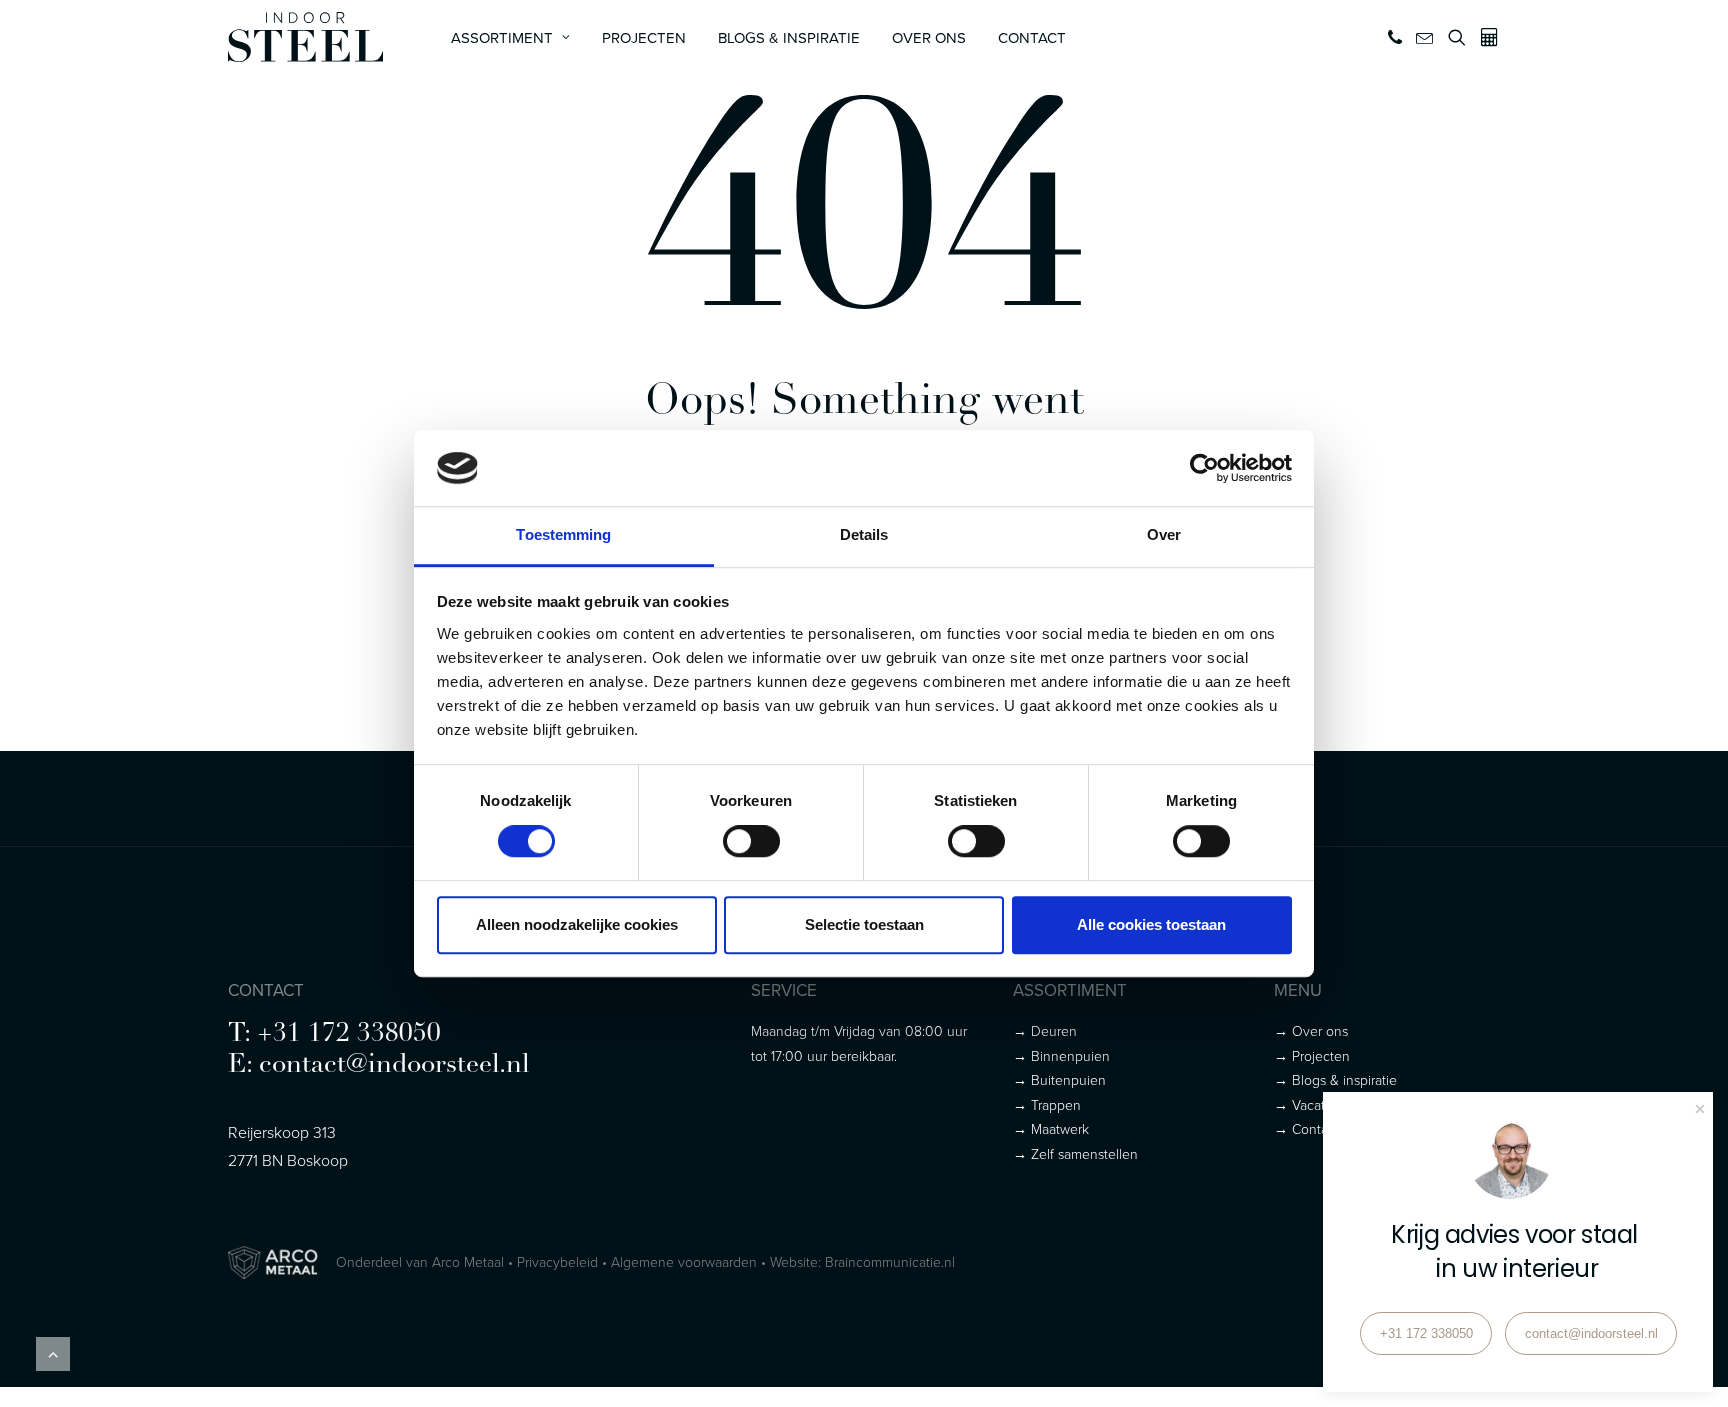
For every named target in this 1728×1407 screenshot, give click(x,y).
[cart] (1486, 37)
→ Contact (1306, 1128)
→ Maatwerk (1051, 1128)
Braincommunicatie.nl (890, 1261)
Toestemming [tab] (563, 535)
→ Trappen (1047, 1104)
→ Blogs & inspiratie (1335, 1079)
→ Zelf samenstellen (1075, 1153)
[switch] (751, 841)
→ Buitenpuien (1059, 1079)
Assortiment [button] (502, 37)
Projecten (644, 37)
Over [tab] (1164, 535)
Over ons (929, 37)
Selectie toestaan (864, 924)
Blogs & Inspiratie (789, 37)
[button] (1396, 37)
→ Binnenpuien (1061, 1055)
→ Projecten (1312, 1055)
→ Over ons (1311, 1030)
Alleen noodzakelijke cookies (577, 924)
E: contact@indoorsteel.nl (379, 1065)
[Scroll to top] (53, 1352)
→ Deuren (1045, 1030)
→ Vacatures (1312, 1104)
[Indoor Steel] (305, 37)
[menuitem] (510, 37)
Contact (1032, 37)
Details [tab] (864, 535)
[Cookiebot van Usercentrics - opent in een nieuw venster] (1204, 468)
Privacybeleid (557, 1261)
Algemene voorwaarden (684, 1261)
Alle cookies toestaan (1151, 924)
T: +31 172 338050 (334, 1034)
